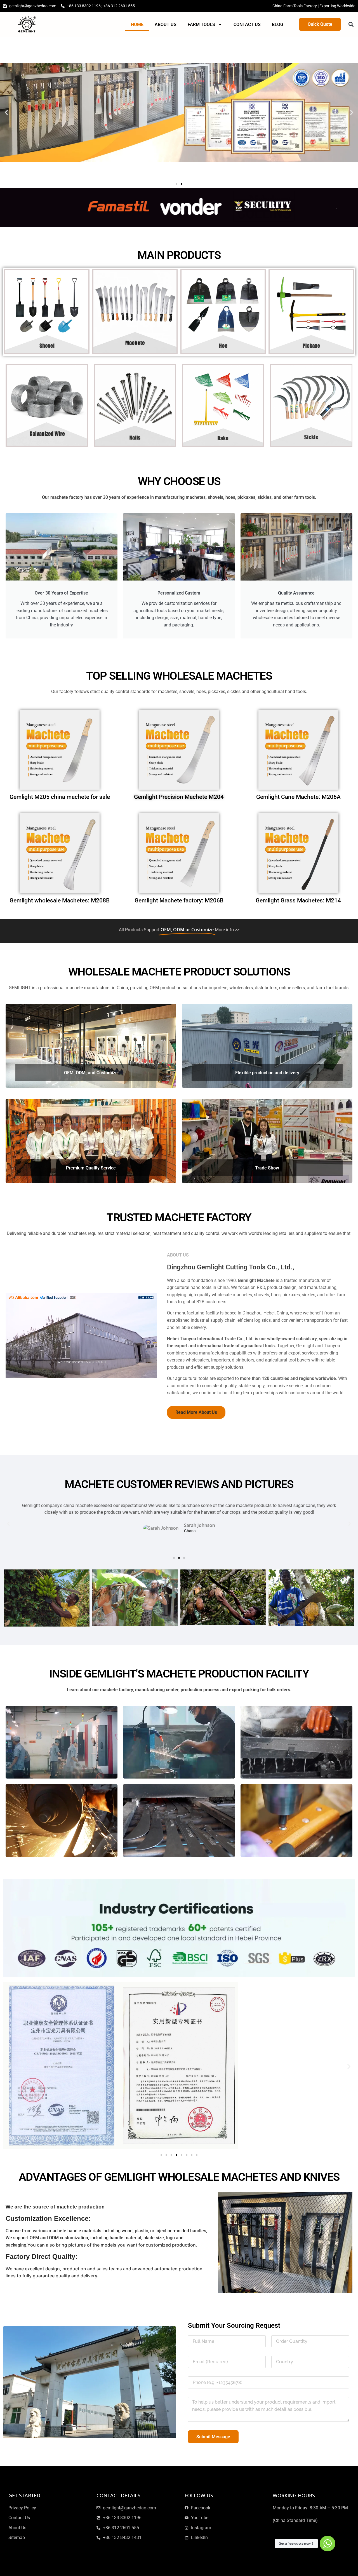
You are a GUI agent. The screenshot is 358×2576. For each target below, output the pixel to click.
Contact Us (247, 24)
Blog (278, 24)
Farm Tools (201, 24)
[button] (351, 24)
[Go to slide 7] (192, 2155)
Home (137, 24)
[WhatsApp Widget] (328, 2544)
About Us (166, 24)
